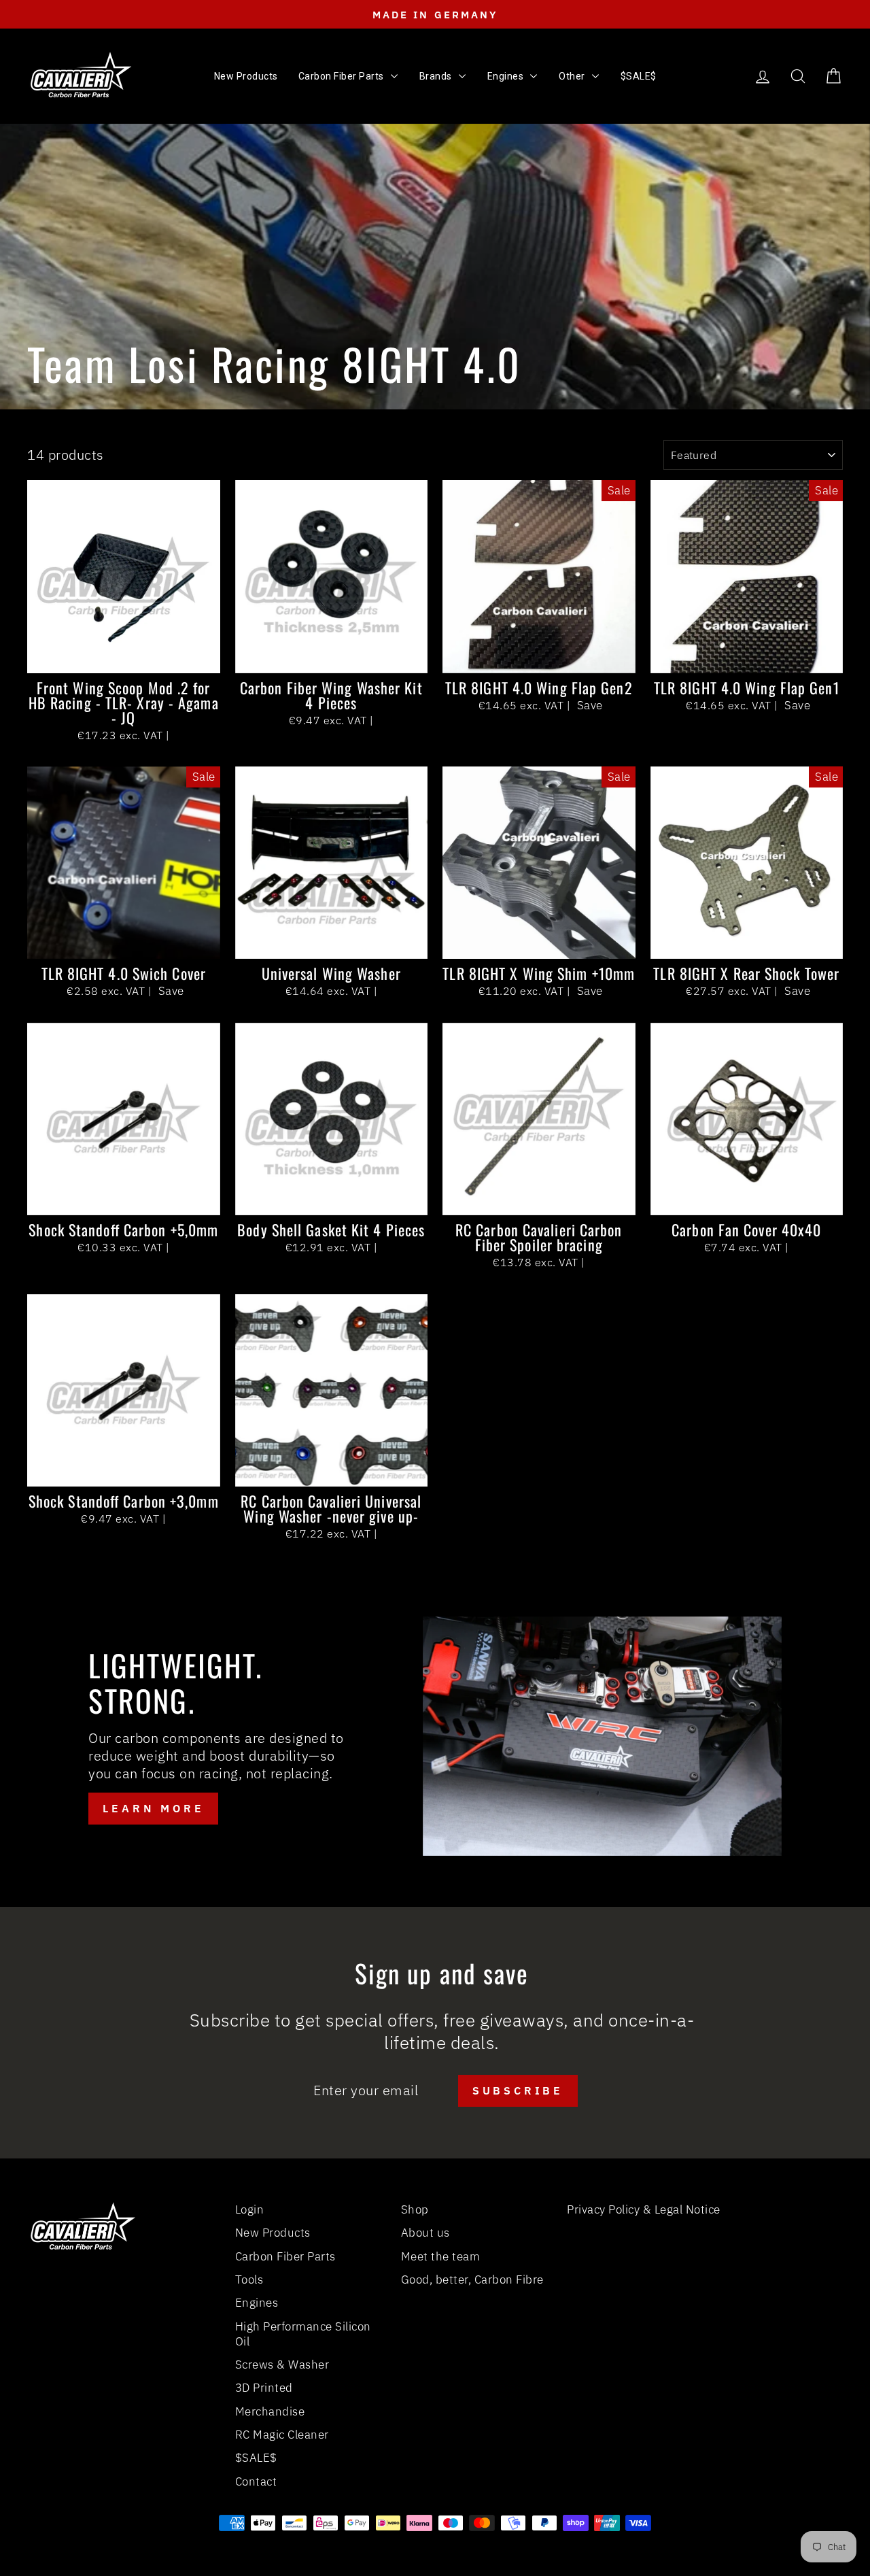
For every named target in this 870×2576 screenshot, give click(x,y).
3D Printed (264, 2388)
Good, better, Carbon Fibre (472, 2280)
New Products (273, 2233)
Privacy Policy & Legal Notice (644, 2209)
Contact (256, 2481)
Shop (415, 2209)
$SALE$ (256, 2458)
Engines (257, 2303)
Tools (249, 2280)
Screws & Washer (282, 2365)
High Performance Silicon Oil (303, 2334)
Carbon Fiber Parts (285, 2256)
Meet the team (441, 2256)
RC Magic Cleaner (282, 2435)
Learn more (153, 1808)
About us (425, 2233)
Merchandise (270, 2411)
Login (250, 2209)
